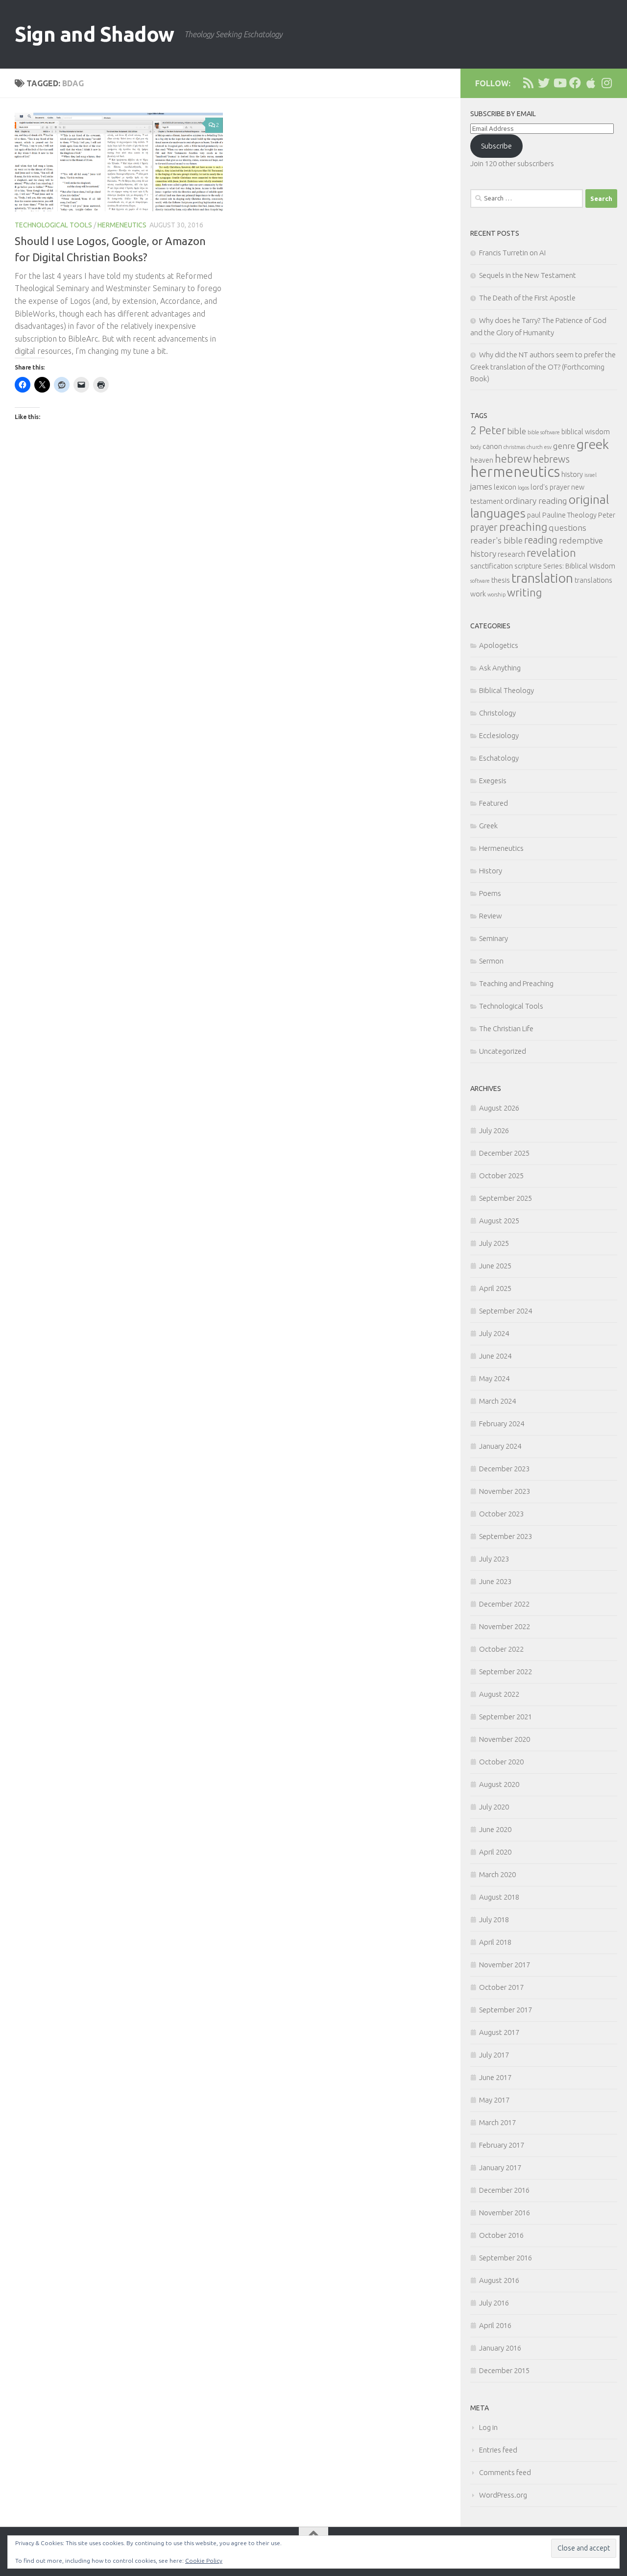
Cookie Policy (204, 2561)
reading (541, 540)
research (511, 554)
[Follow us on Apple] (591, 83)
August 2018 (499, 1897)
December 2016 (504, 2190)
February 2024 (502, 1424)
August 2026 (499, 1108)
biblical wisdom (586, 432)
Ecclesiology (499, 735)
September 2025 (506, 1198)
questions (567, 528)
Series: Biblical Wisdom (579, 566)
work (478, 594)
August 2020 (499, 1784)
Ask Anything (500, 668)
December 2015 (504, 2370)
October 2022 (501, 1649)
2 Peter (488, 430)
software (480, 581)
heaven (482, 460)
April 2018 (495, 1942)
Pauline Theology (569, 515)
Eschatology (499, 758)
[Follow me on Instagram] (606, 83)
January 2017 (500, 2167)
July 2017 (494, 2055)
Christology (497, 713)
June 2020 (495, 1829)
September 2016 (506, 2258)
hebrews (551, 459)
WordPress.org (503, 2495)
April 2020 (495, 1852)
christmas (514, 447)
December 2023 (504, 1469)
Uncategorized (503, 1051)
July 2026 (494, 1130)
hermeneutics (515, 472)
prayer (484, 527)
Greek (488, 826)
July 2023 (494, 1559)
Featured (494, 803)
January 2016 (500, 2348)
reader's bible (496, 540)
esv (548, 447)
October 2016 (501, 2235)
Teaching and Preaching (516, 983)
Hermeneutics (122, 225)
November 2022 (505, 1626)
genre (564, 446)
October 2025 (501, 1176)
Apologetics (499, 645)
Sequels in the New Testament (528, 275)
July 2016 (494, 2303)
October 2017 (501, 1987)
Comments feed (505, 2472)
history (572, 474)
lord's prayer (550, 487)
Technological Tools (53, 225)
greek (593, 444)
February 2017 (502, 2145)
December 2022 (504, 1604)
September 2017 (506, 2010)
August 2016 (499, 2280)
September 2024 (506, 1311)
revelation (551, 553)
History (491, 871)
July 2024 (494, 1333)
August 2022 (499, 1694)
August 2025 (499, 1221)
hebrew (513, 458)
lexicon (505, 487)
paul (534, 515)
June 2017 (495, 2077)
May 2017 (494, 2100)
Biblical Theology (506, 690)
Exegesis (493, 780)
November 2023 (505, 1491)
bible (517, 431)
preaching (523, 527)
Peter (607, 515)
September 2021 (506, 1717)
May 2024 (494, 1378)
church (535, 447)
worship (496, 594)
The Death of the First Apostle (527, 298)
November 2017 (505, 1965)
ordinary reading (536, 501)
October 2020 (501, 1762)
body (476, 447)
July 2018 (494, 1920)
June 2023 (495, 1581)
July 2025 (494, 1243)
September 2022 (506, 1672)
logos (523, 488)
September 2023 (506, 1536)
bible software (544, 432)
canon (492, 446)
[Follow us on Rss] (528, 83)
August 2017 (499, 2032)
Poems (490, 893)
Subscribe (496, 146)
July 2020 (494, 1807)
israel (591, 475)
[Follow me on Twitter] (544, 83)
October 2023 (501, 1514)
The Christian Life (506, 1028)
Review (491, 916)
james (481, 486)
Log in (488, 2427)
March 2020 (497, 1874)
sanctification (492, 566)
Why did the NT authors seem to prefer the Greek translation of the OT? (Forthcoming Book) (543, 367)
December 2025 (504, 1153)
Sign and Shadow (95, 34)
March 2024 (497, 1401)
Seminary (494, 938)
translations (593, 580)
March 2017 (497, 2122)
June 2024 (495, 1356)
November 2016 (505, 2213)
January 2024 (500, 1446)
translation (542, 578)
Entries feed (498, 2450)
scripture (528, 566)
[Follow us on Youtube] (559, 83)
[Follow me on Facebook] (575, 83)
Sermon (491, 961)
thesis (501, 580)
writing (524, 592)
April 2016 (495, 2325)
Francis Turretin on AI (512, 253)
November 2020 (505, 1739)
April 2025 (495, 1288)
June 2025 (495, 1266)
